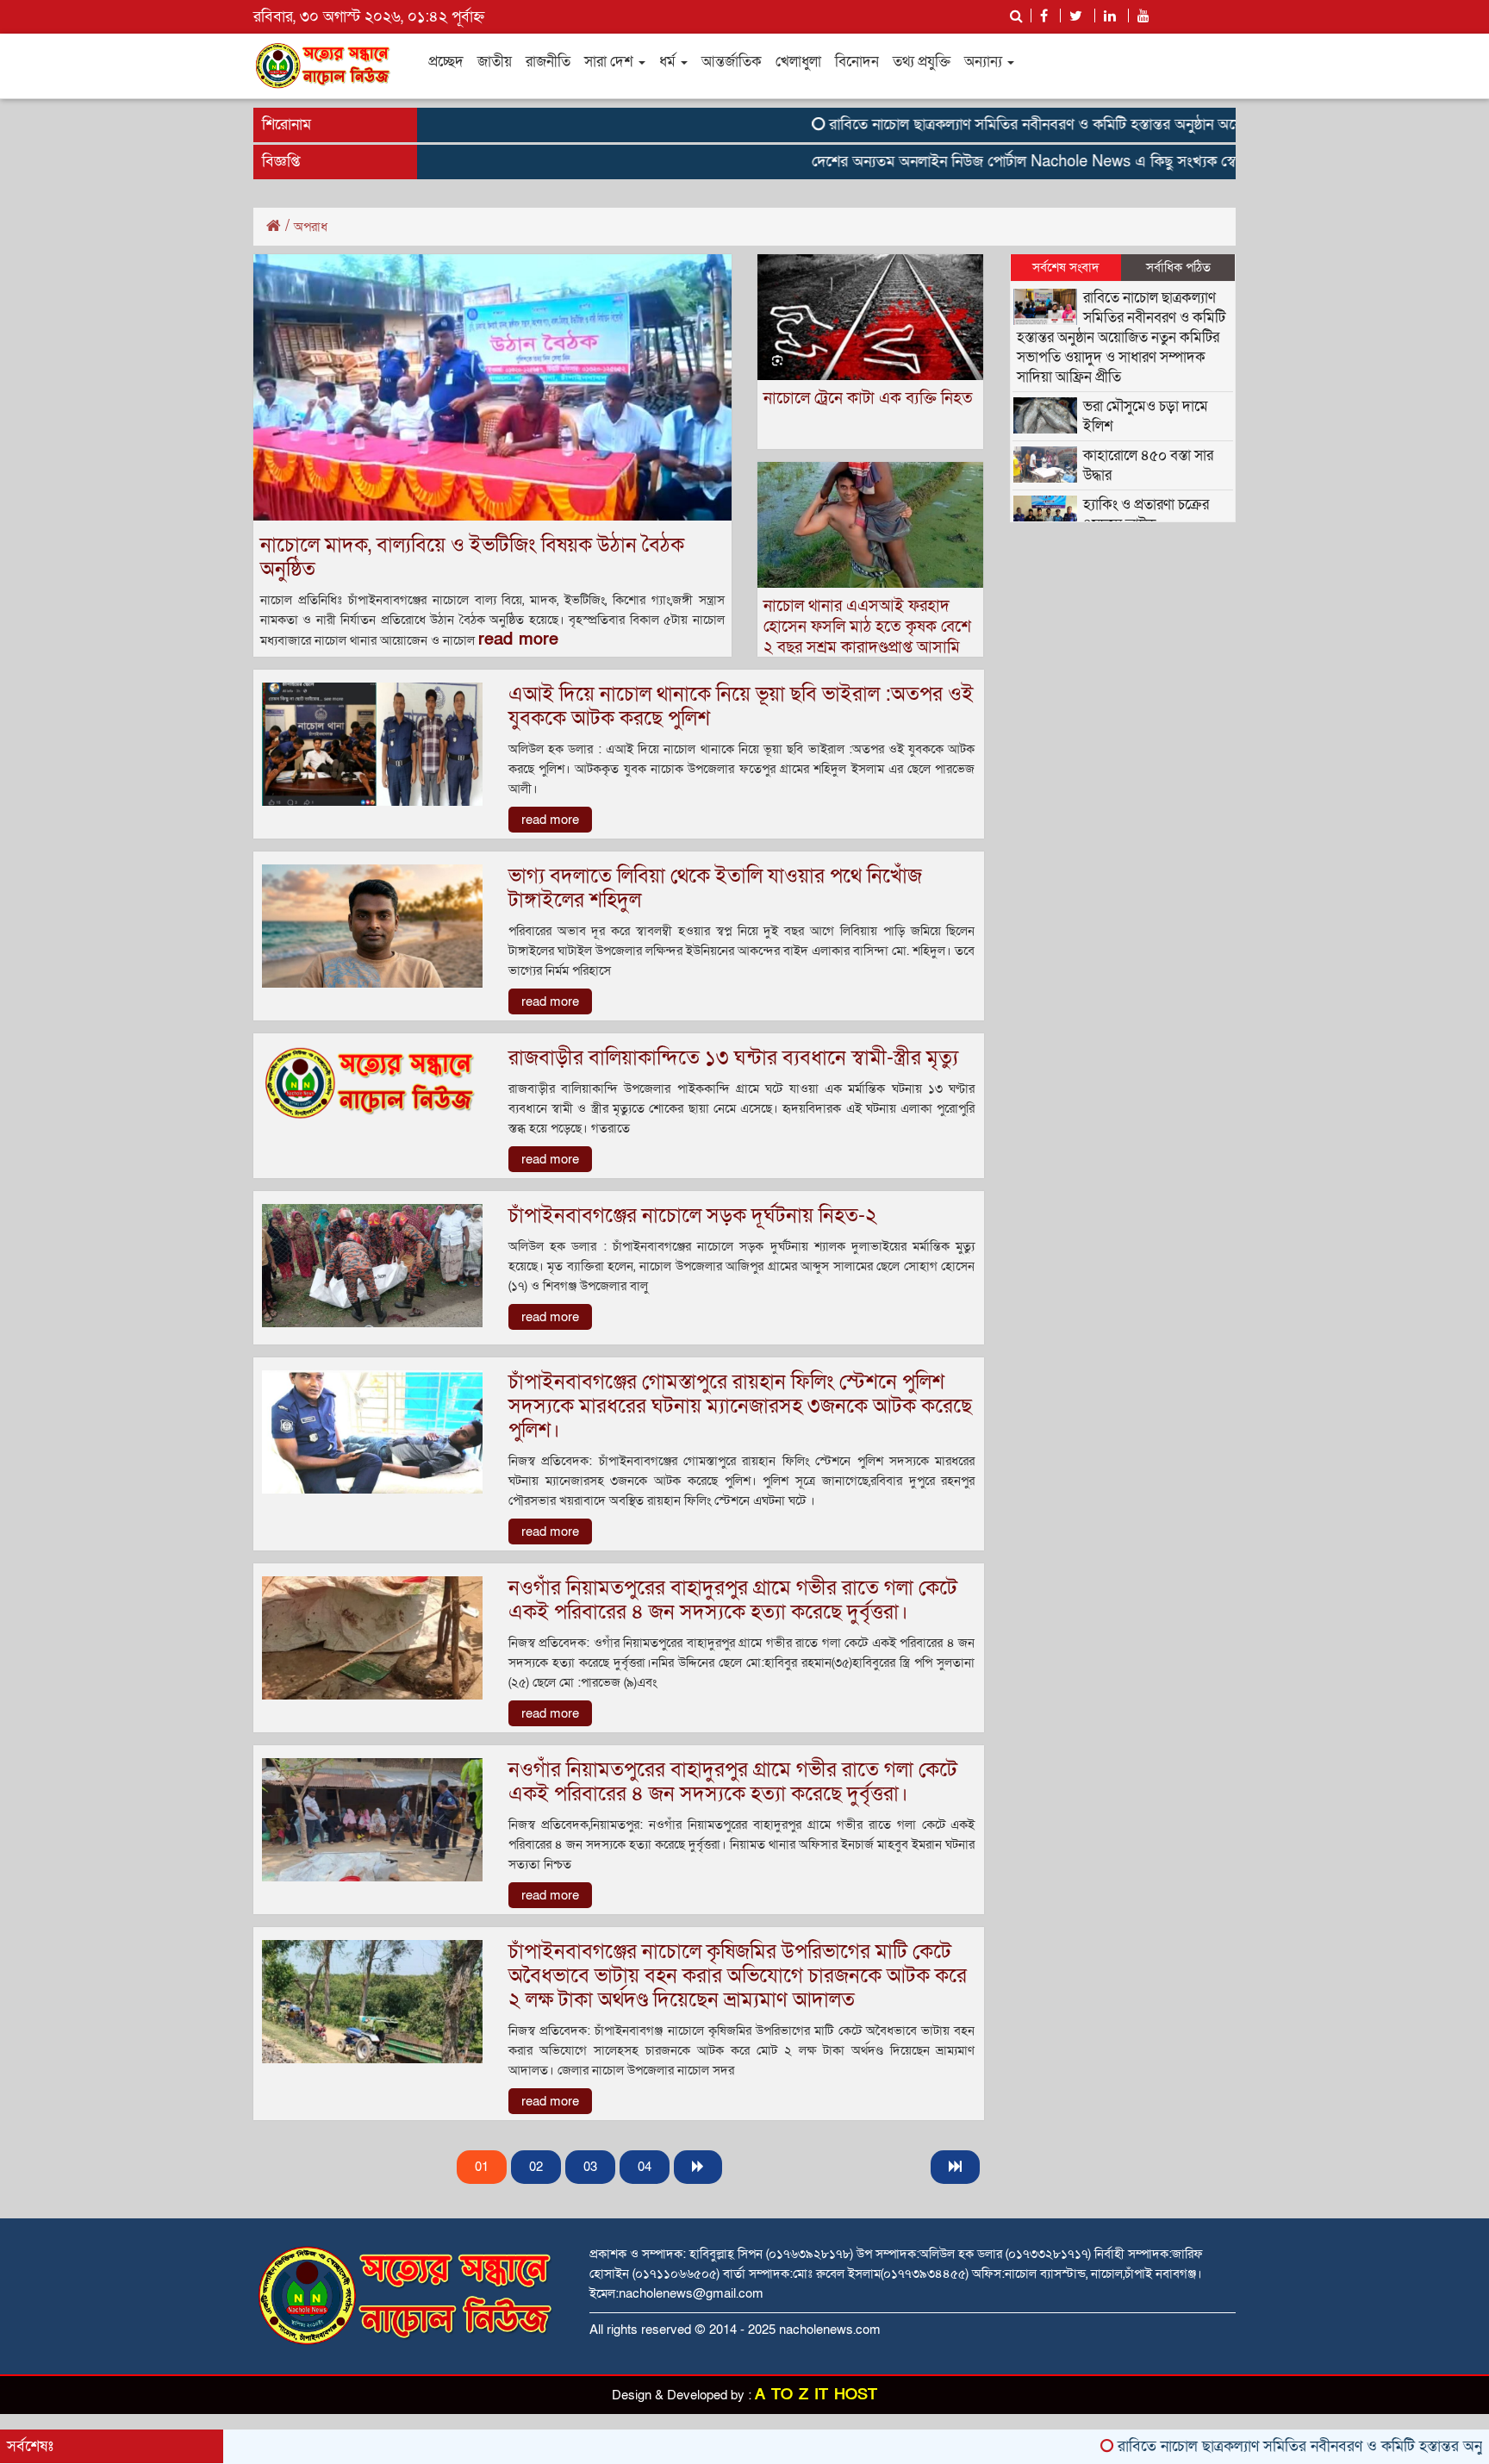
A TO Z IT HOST (816, 2395)
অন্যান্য (985, 62)
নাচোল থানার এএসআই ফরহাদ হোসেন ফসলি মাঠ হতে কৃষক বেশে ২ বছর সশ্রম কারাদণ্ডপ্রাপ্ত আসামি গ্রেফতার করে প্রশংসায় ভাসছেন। (867, 637)
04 (645, 2167)
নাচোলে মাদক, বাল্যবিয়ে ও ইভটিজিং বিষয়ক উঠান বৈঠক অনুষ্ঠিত (472, 557)
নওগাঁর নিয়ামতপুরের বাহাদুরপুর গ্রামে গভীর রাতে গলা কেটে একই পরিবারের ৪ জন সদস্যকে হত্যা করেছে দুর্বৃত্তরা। (733, 1600)
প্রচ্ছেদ (446, 62)
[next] (698, 2167)
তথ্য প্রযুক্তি (922, 62)
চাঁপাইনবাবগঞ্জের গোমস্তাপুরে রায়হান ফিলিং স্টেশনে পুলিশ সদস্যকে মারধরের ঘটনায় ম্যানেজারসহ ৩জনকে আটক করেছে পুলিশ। (740, 1406)
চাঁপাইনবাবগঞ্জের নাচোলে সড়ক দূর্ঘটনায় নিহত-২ (693, 1216)
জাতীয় (495, 62)
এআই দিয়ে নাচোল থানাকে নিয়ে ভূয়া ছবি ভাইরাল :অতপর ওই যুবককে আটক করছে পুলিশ (741, 706)
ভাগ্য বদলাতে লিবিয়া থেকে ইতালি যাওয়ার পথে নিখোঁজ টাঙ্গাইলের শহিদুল (715, 888)
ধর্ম (669, 62)
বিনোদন (857, 62)
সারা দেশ (611, 62)
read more (518, 639)
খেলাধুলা (798, 62)
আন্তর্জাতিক (732, 62)
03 (590, 2167)
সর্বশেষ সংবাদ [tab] (1066, 267)
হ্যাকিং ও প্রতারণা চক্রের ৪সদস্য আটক (1146, 515)
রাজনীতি (548, 62)
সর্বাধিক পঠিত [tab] (1178, 267)
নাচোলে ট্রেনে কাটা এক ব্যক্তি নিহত (868, 399)
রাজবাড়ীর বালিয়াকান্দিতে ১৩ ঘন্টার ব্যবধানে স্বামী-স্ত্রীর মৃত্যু (733, 1058)
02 (536, 2167)
